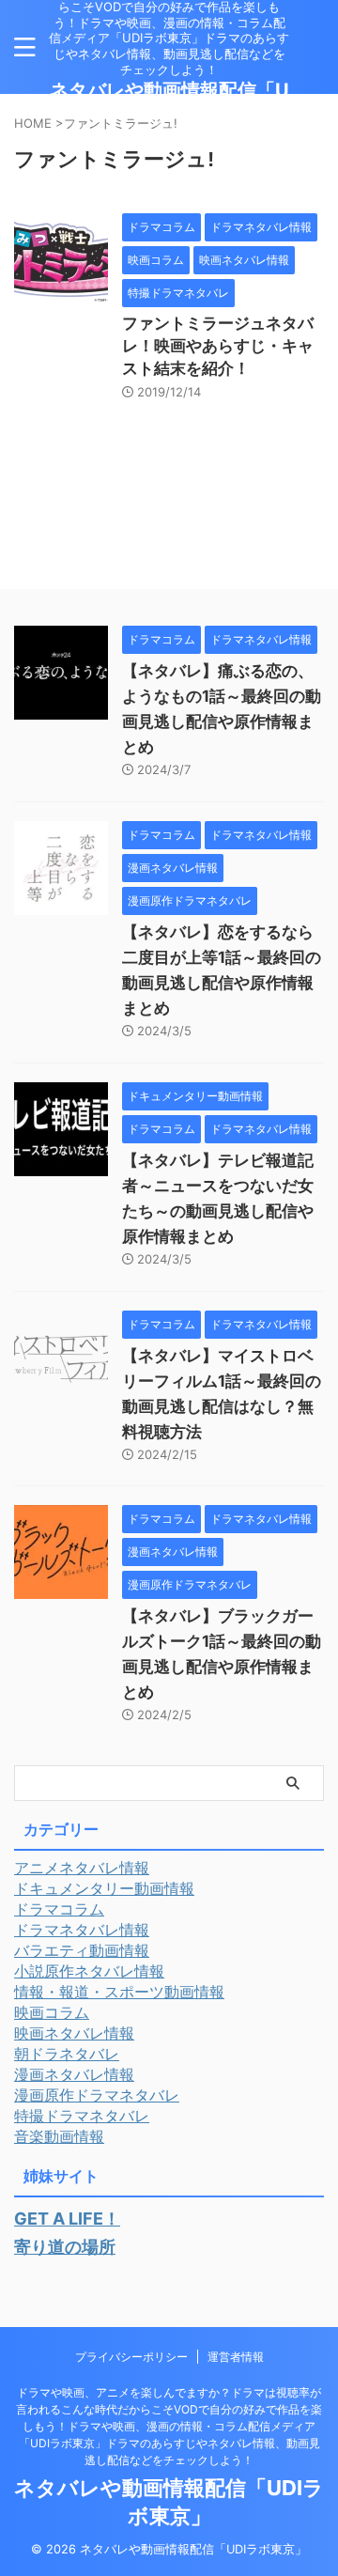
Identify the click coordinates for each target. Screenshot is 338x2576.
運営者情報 (236, 2357)
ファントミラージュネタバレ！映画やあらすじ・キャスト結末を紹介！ (218, 346)
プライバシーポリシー (131, 2357)
